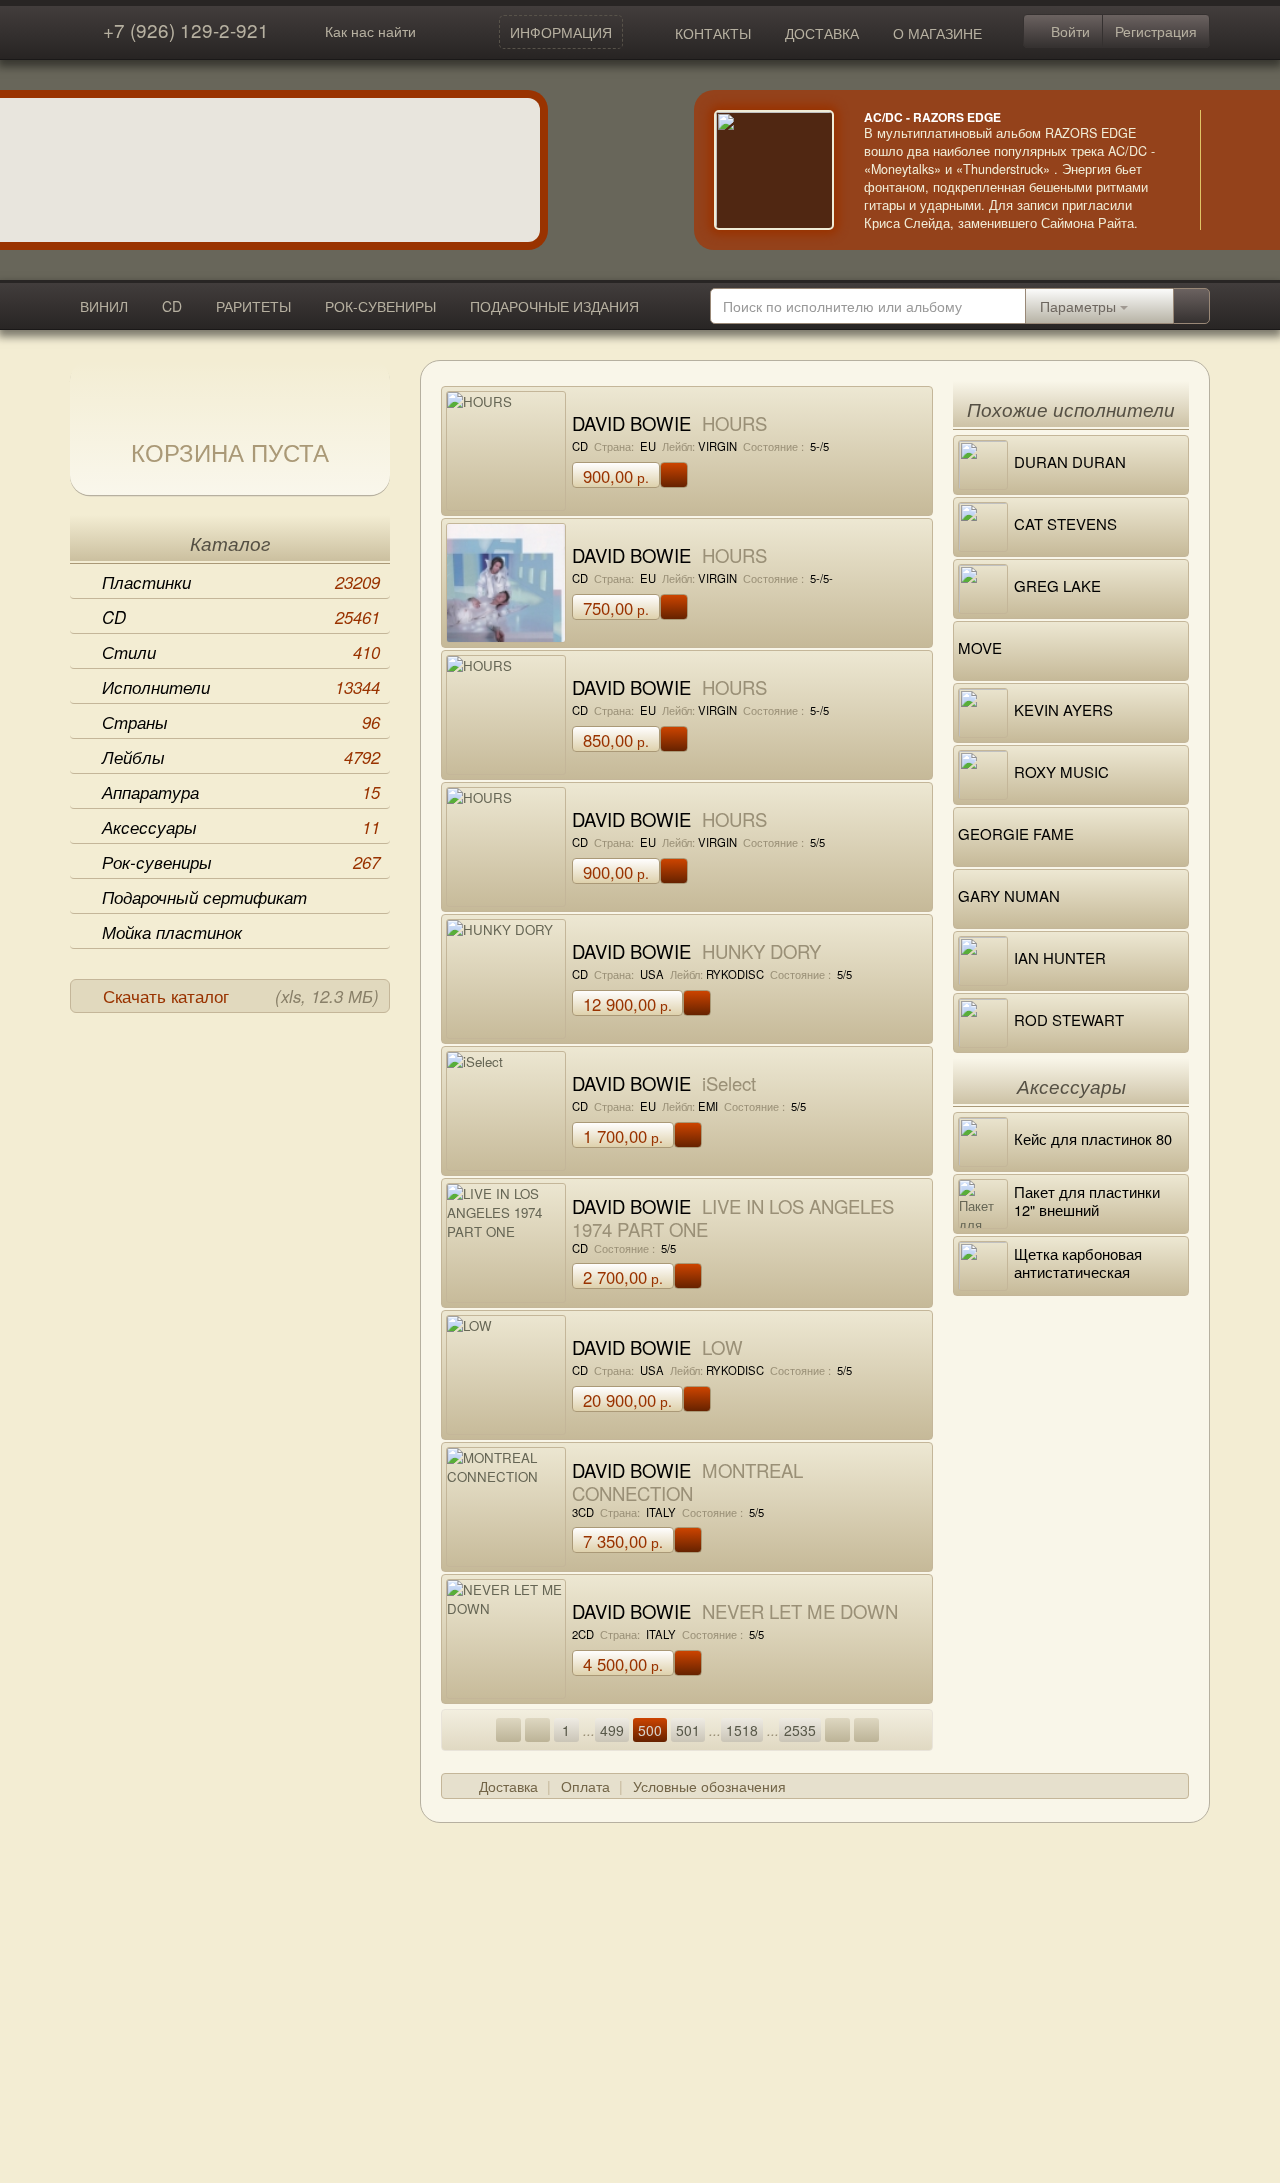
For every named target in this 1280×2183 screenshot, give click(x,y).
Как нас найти (370, 31)
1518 (742, 1730)
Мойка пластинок (172, 932)
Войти (1068, 31)
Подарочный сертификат (204, 897)
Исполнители (241, 687)
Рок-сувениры (241, 862)
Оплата (585, 1786)
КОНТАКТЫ (713, 33)
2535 (800, 1730)
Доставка (508, 1786)
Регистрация (1156, 31)
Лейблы (241, 757)
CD (172, 306)
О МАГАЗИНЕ (937, 33)
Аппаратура (241, 792)
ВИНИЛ (104, 306)
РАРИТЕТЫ (253, 306)
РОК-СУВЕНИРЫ (380, 306)
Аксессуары (241, 827)
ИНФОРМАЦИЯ (561, 32)
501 (688, 1730)
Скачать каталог (241, 996)
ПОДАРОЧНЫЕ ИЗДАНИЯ (554, 306)
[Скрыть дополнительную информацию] (1230, 170)
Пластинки (241, 582)
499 (612, 1730)
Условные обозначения (709, 1786)
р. (616, 476)
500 (650, 1730)
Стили (241, 652)
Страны (241, 722)
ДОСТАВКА (822, 33)
